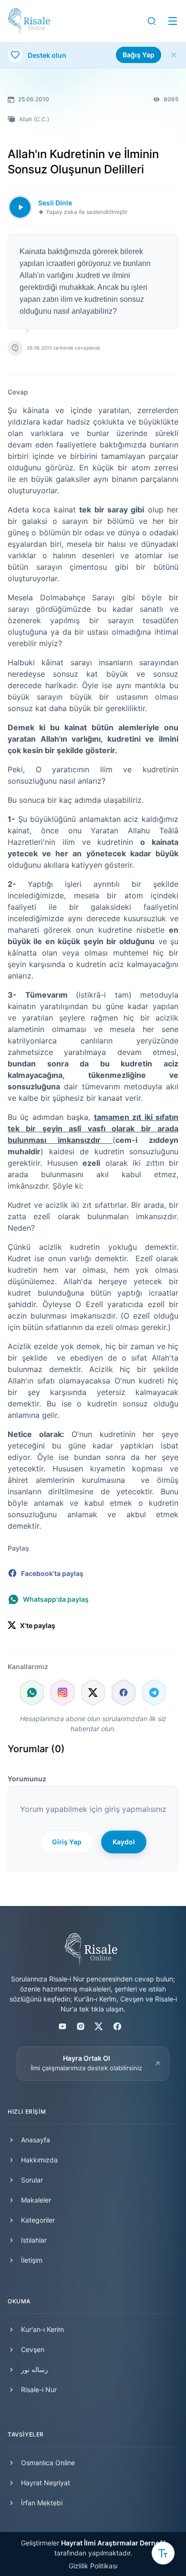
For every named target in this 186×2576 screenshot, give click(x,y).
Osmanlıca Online (48, 2463)
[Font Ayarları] (163, 2553)
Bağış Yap (139, 55)
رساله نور (35, 2369)
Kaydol (124, 1842)
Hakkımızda (39, 2160)
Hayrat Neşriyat (46, 2483)
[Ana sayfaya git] (29, 21)
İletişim (32, 2260)
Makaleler (36, 2200)
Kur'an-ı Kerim (42, 2329)
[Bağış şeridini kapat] (174, 55)
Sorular (32, 2180)
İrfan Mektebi (42, 2503)
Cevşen (33, 2349)
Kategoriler (38, 2220)
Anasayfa (36, 2140)
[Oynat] (20, 207)
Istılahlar (34, 2240)
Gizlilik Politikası (93, 2566)
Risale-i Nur (39, 2390)
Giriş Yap (67, 1842)
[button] (152, 21)
